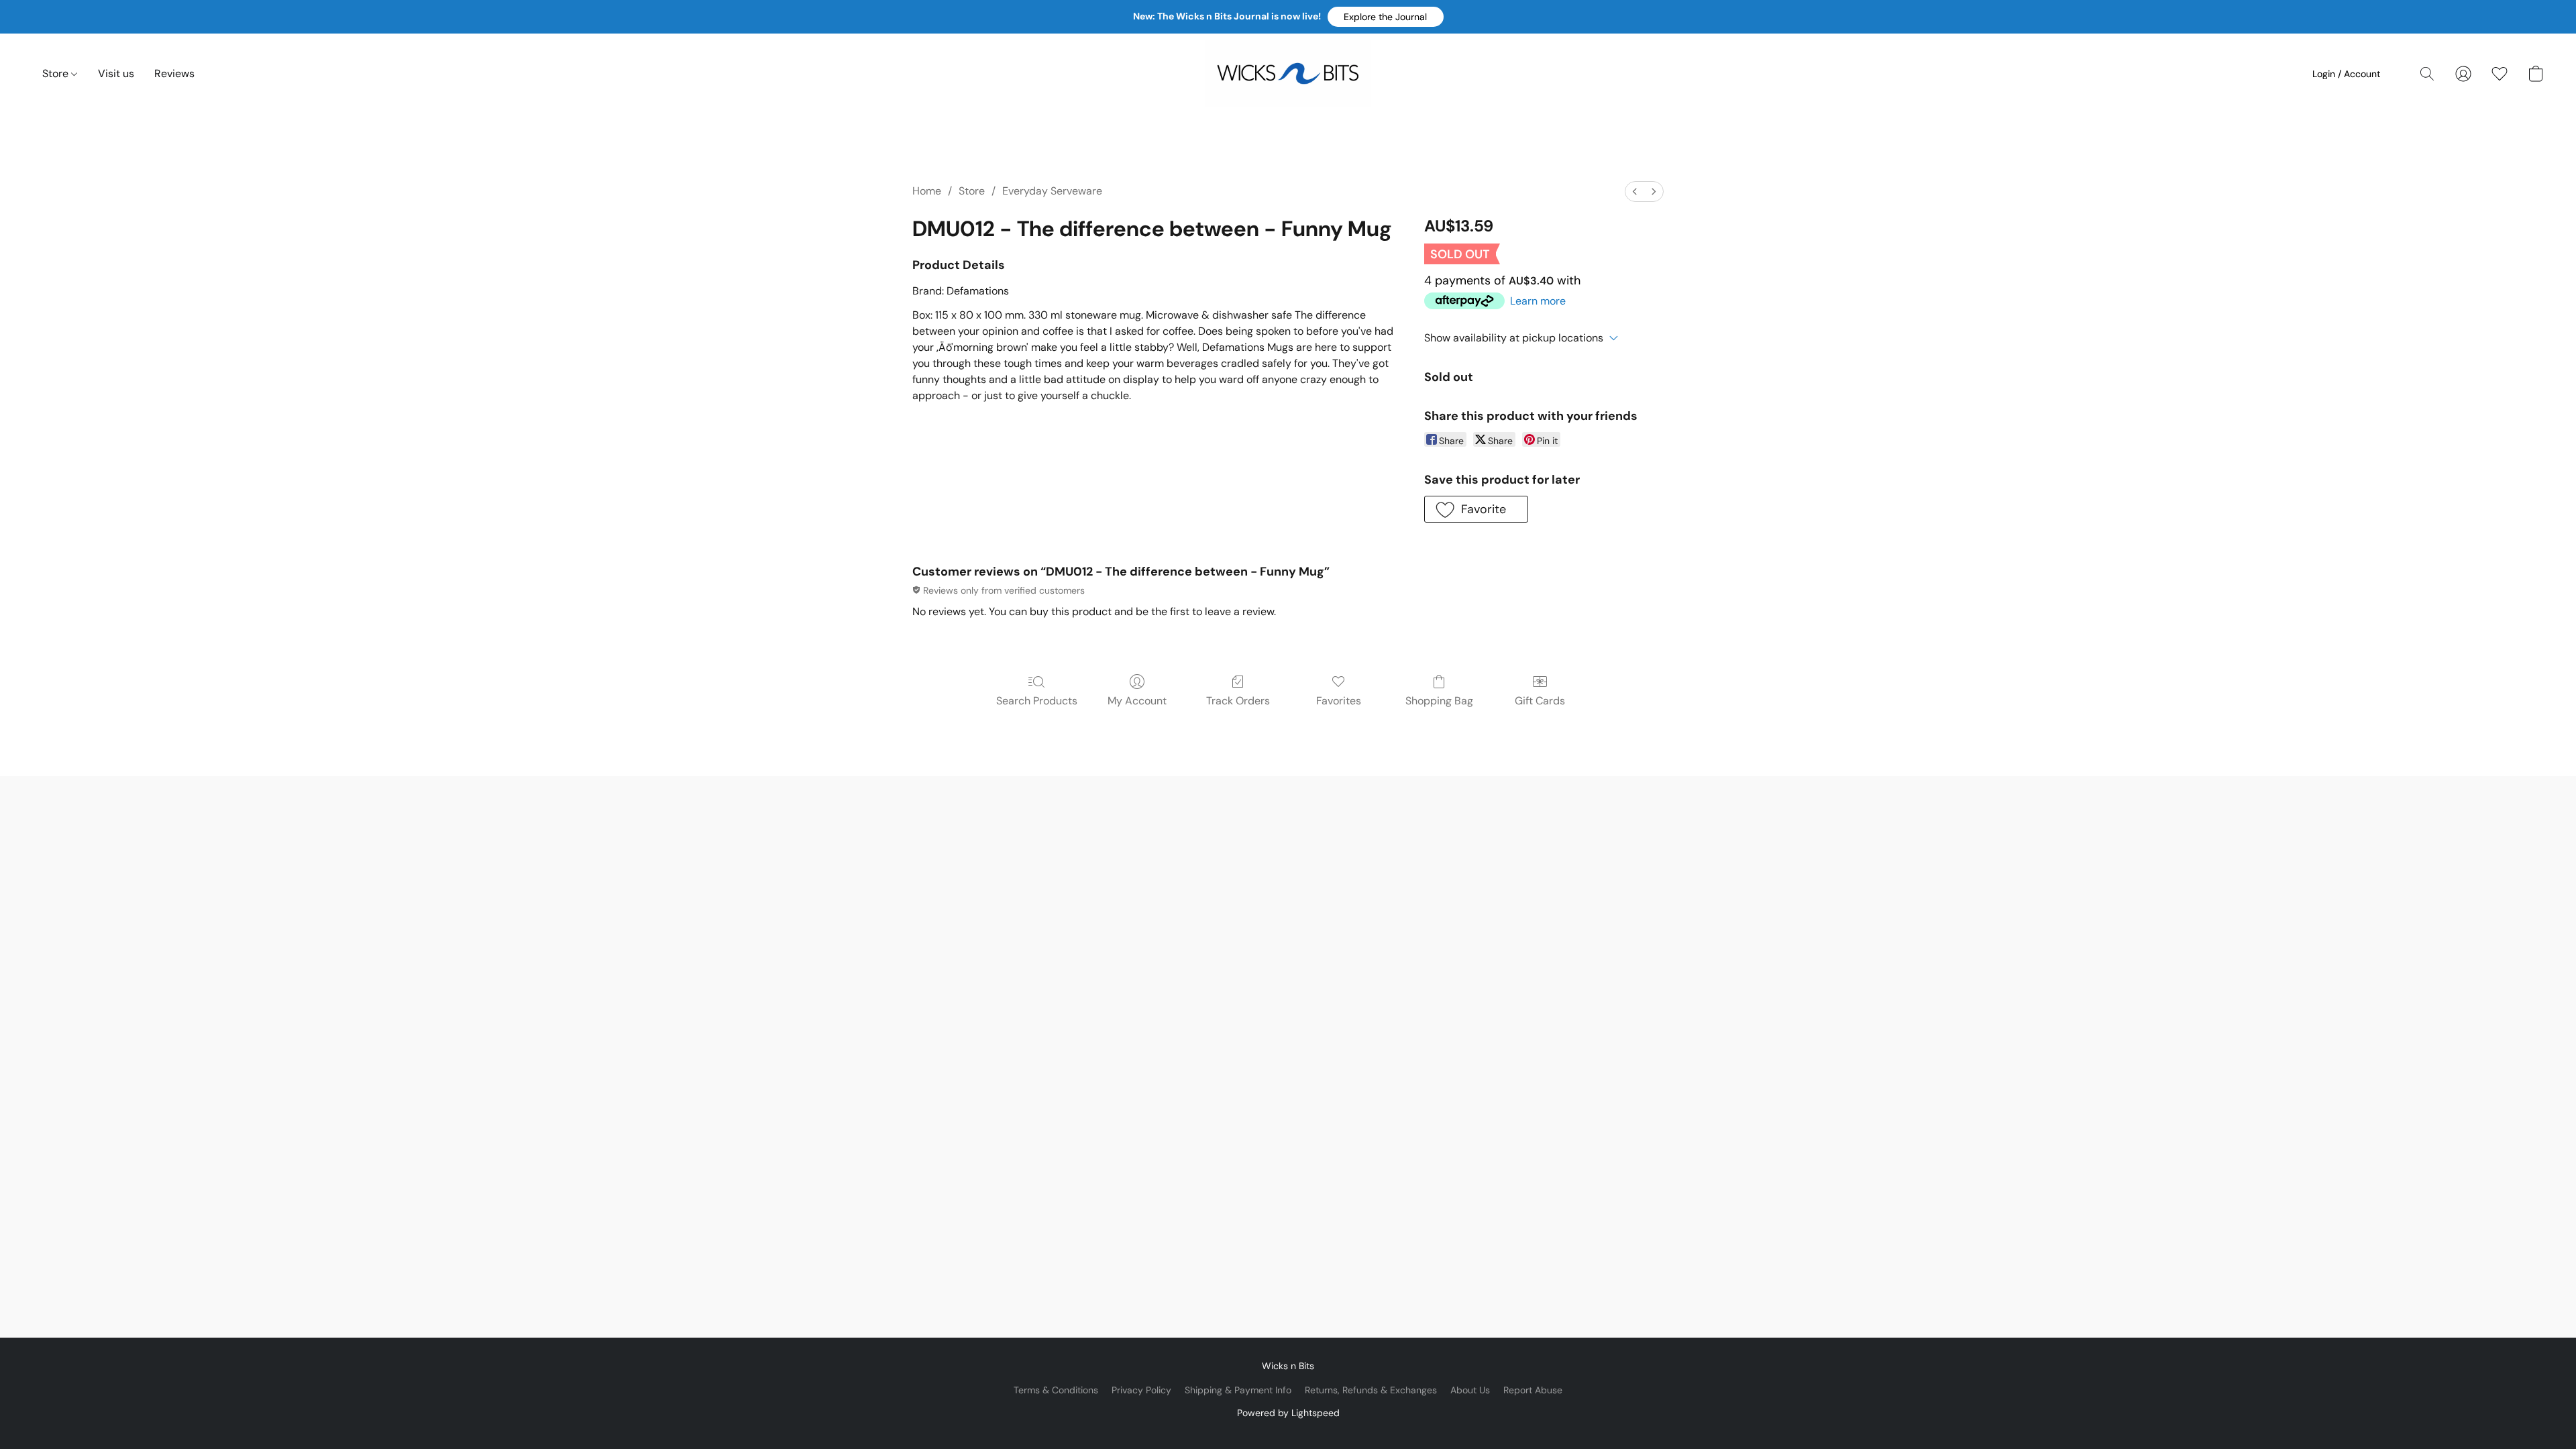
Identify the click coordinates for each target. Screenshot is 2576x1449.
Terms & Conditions (1056, 1390)
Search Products (1037, 701)
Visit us (116, 73)
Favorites (1339, 701)
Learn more (1538, 301)
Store (57, 73)
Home (927, 191)
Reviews (174, 73)
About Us (1470, 1390)
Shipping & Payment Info (1238, 1390)
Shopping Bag (1439, 701)
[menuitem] (1635, 192)
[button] (1386, 17)
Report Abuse (1533, 1390)
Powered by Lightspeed (1288, 1413)
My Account (1137, 701)
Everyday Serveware (1052, 191)
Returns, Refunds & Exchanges (1371, 1390)
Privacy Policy (1141, 1390)
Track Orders (1238, 701)
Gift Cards (1540, 701)
